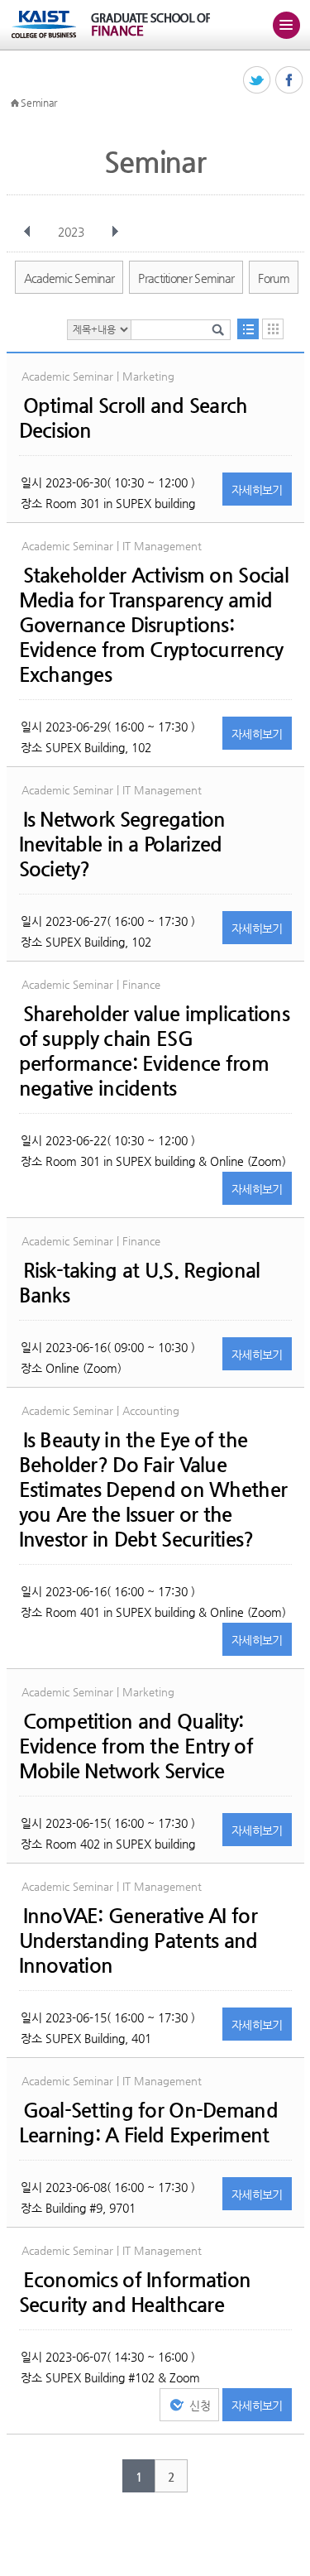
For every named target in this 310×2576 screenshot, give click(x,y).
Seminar (39, 103)
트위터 (258, 81)
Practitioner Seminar (186, 278)
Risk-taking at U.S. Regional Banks (140, 1283)
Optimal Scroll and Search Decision (134, 418)
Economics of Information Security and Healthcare (135, 2292)
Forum (274, 278)
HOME (15, 103)
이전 (27, 232)
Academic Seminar (69, 278)
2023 (71, 232)
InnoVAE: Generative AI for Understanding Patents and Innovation (138, 1940)
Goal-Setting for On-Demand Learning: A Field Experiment (148, 2123)
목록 (248, 329)
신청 (200, 2406)
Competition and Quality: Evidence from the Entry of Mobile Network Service (136, 1746)
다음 (115, 232)
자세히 (257, 490)
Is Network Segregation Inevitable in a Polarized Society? (122, 844)
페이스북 (290, 81)
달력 (273, 329)
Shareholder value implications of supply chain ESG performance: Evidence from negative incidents (154, 1051)
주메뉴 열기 (286, 25)
